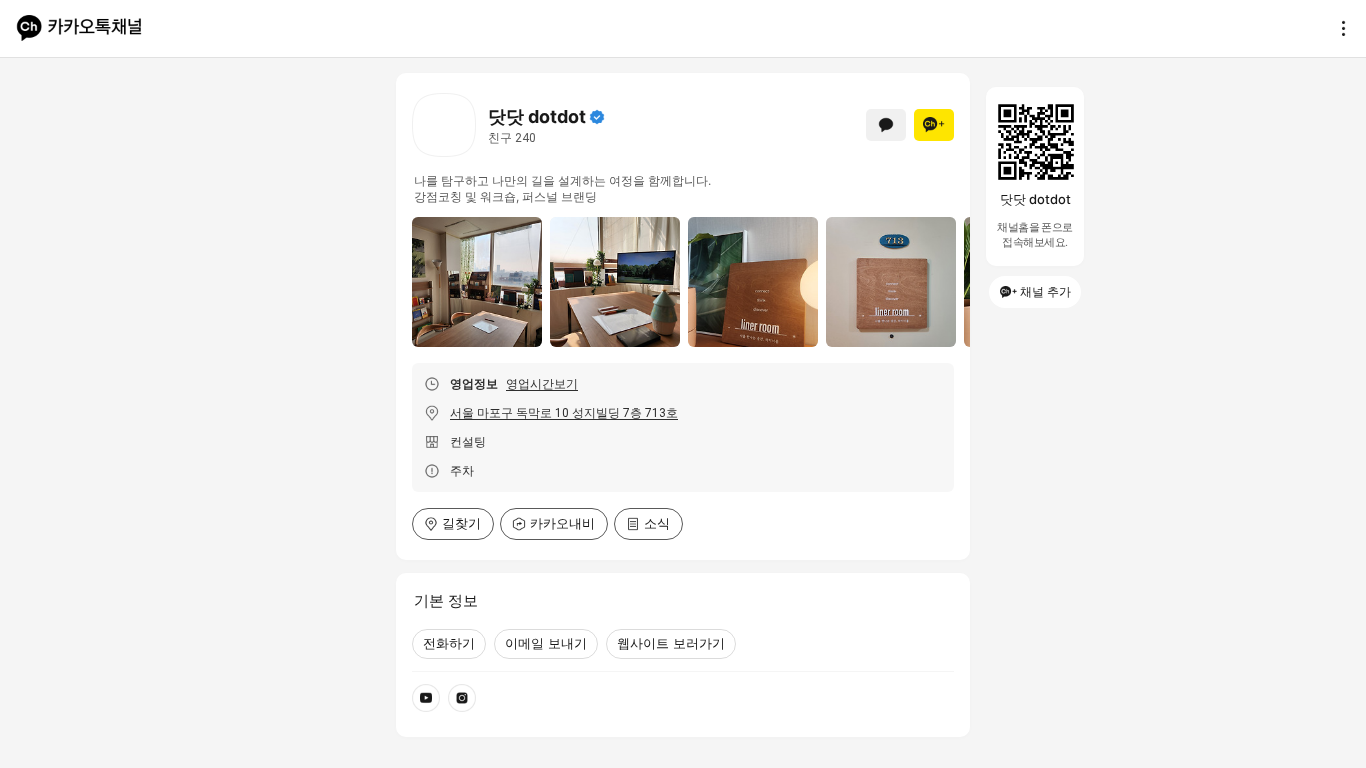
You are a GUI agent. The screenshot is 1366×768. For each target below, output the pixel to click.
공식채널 (597, 117)
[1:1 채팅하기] (886, 125)
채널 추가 (1045, 291)
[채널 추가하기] (934, 125)
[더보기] (1338, 28)
